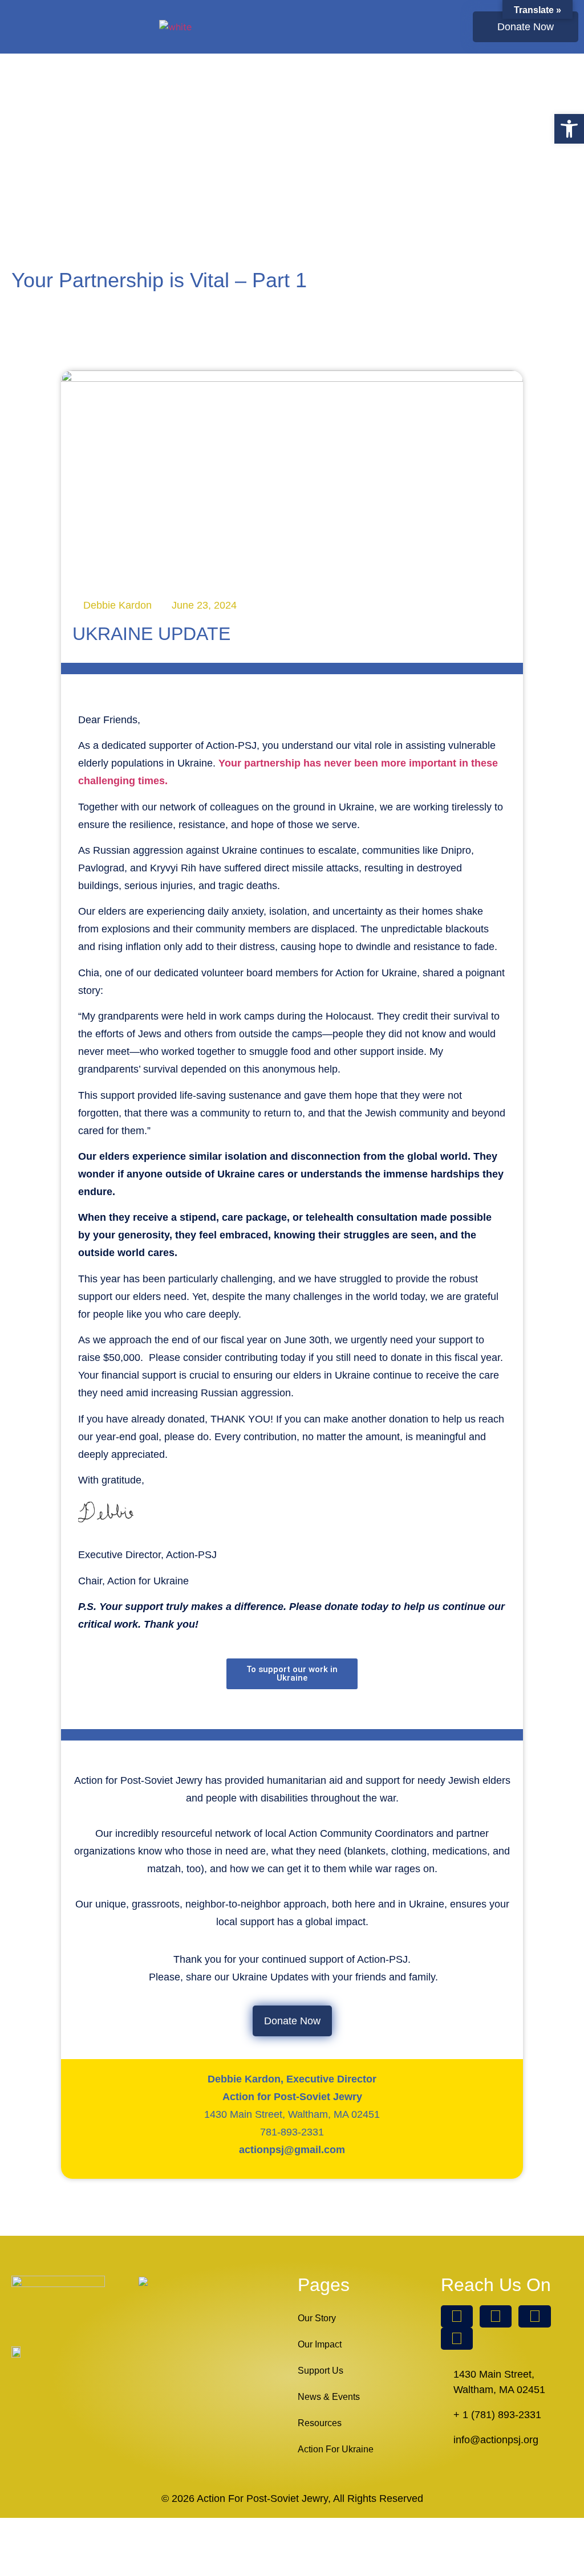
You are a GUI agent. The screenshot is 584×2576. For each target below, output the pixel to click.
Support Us (321, 2371)
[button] (409, 27)
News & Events (329, 2397)
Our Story (317, 2318)
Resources (320, 2423)
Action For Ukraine (336, 2449)
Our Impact (320, 2344)
